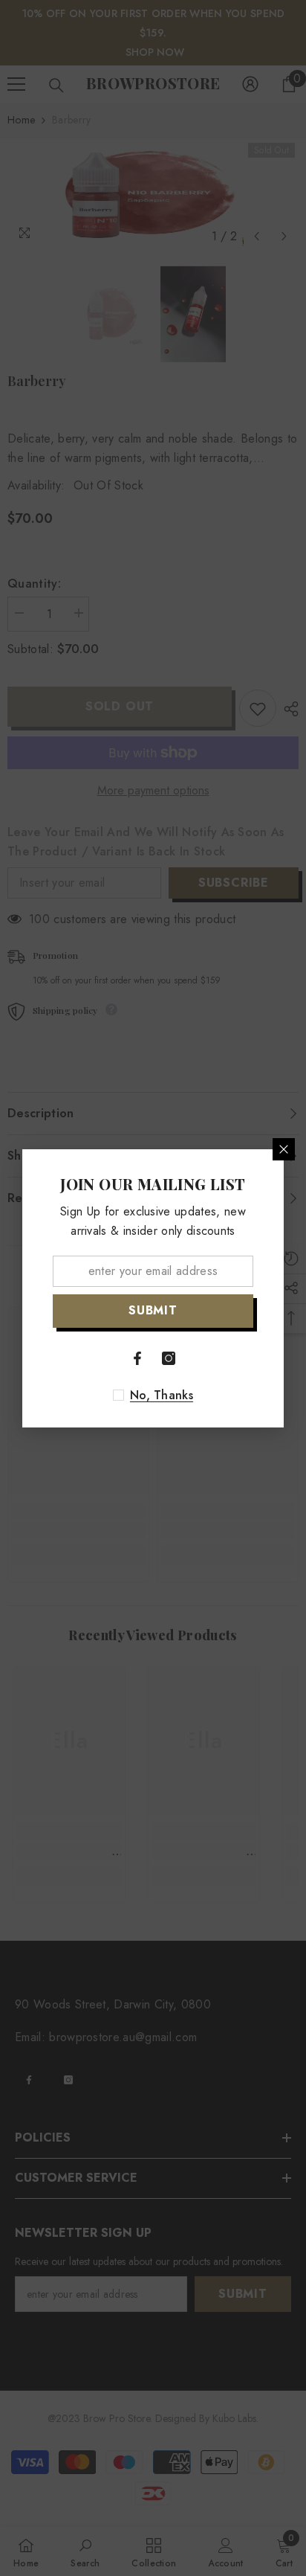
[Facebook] (137, 1358)
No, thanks (162, 1395)
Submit (153, 1310)
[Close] (284, 1149)
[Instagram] (169, 1358)
